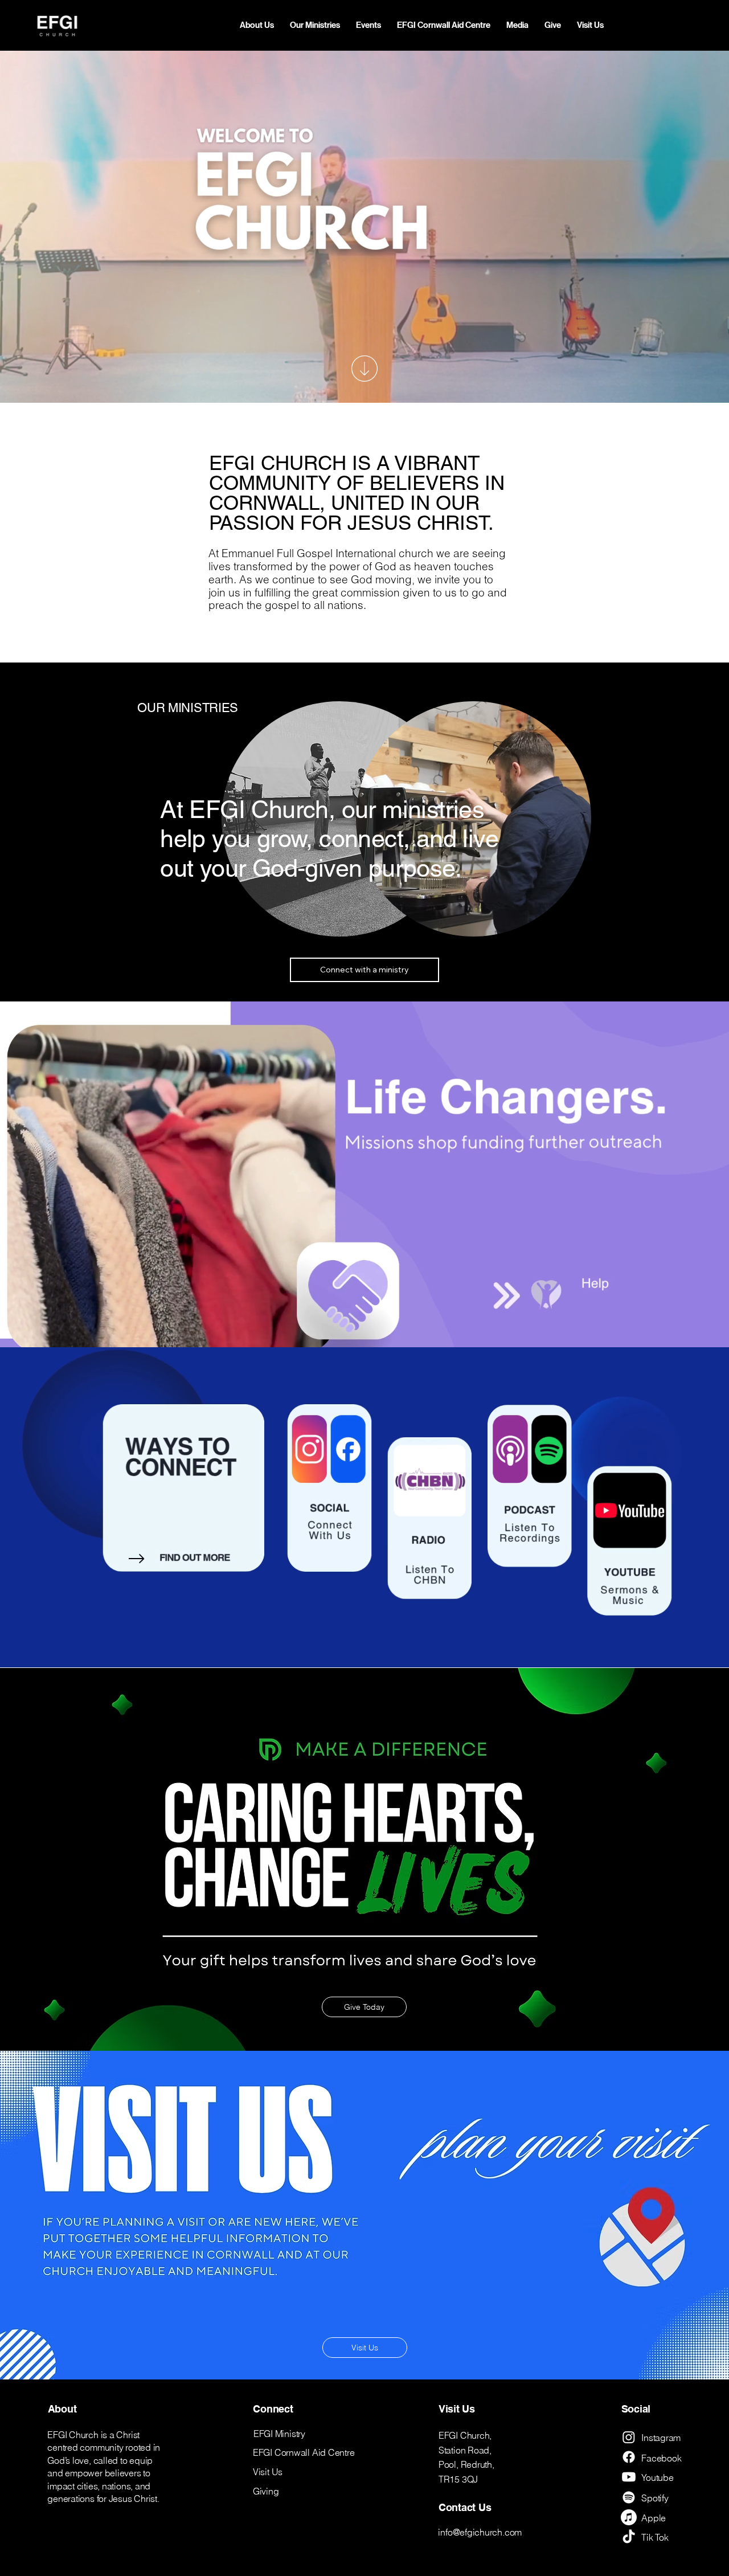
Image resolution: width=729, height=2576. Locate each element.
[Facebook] (629, 2457)
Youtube (657, 2477)
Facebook (661, 2458)
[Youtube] (629, 2477)
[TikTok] (629, 2537)
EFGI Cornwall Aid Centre (304, 2452)
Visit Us (268, 2472)
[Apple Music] (629, 2517)
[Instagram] (629, 2437)
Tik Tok (655, 2537)
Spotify (655, 2498)
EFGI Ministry (279, 2434)
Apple (654, 2518)
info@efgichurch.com (480, 2532)
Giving (266, 2491)
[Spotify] (629, 2497)
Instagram (661, 2438)
